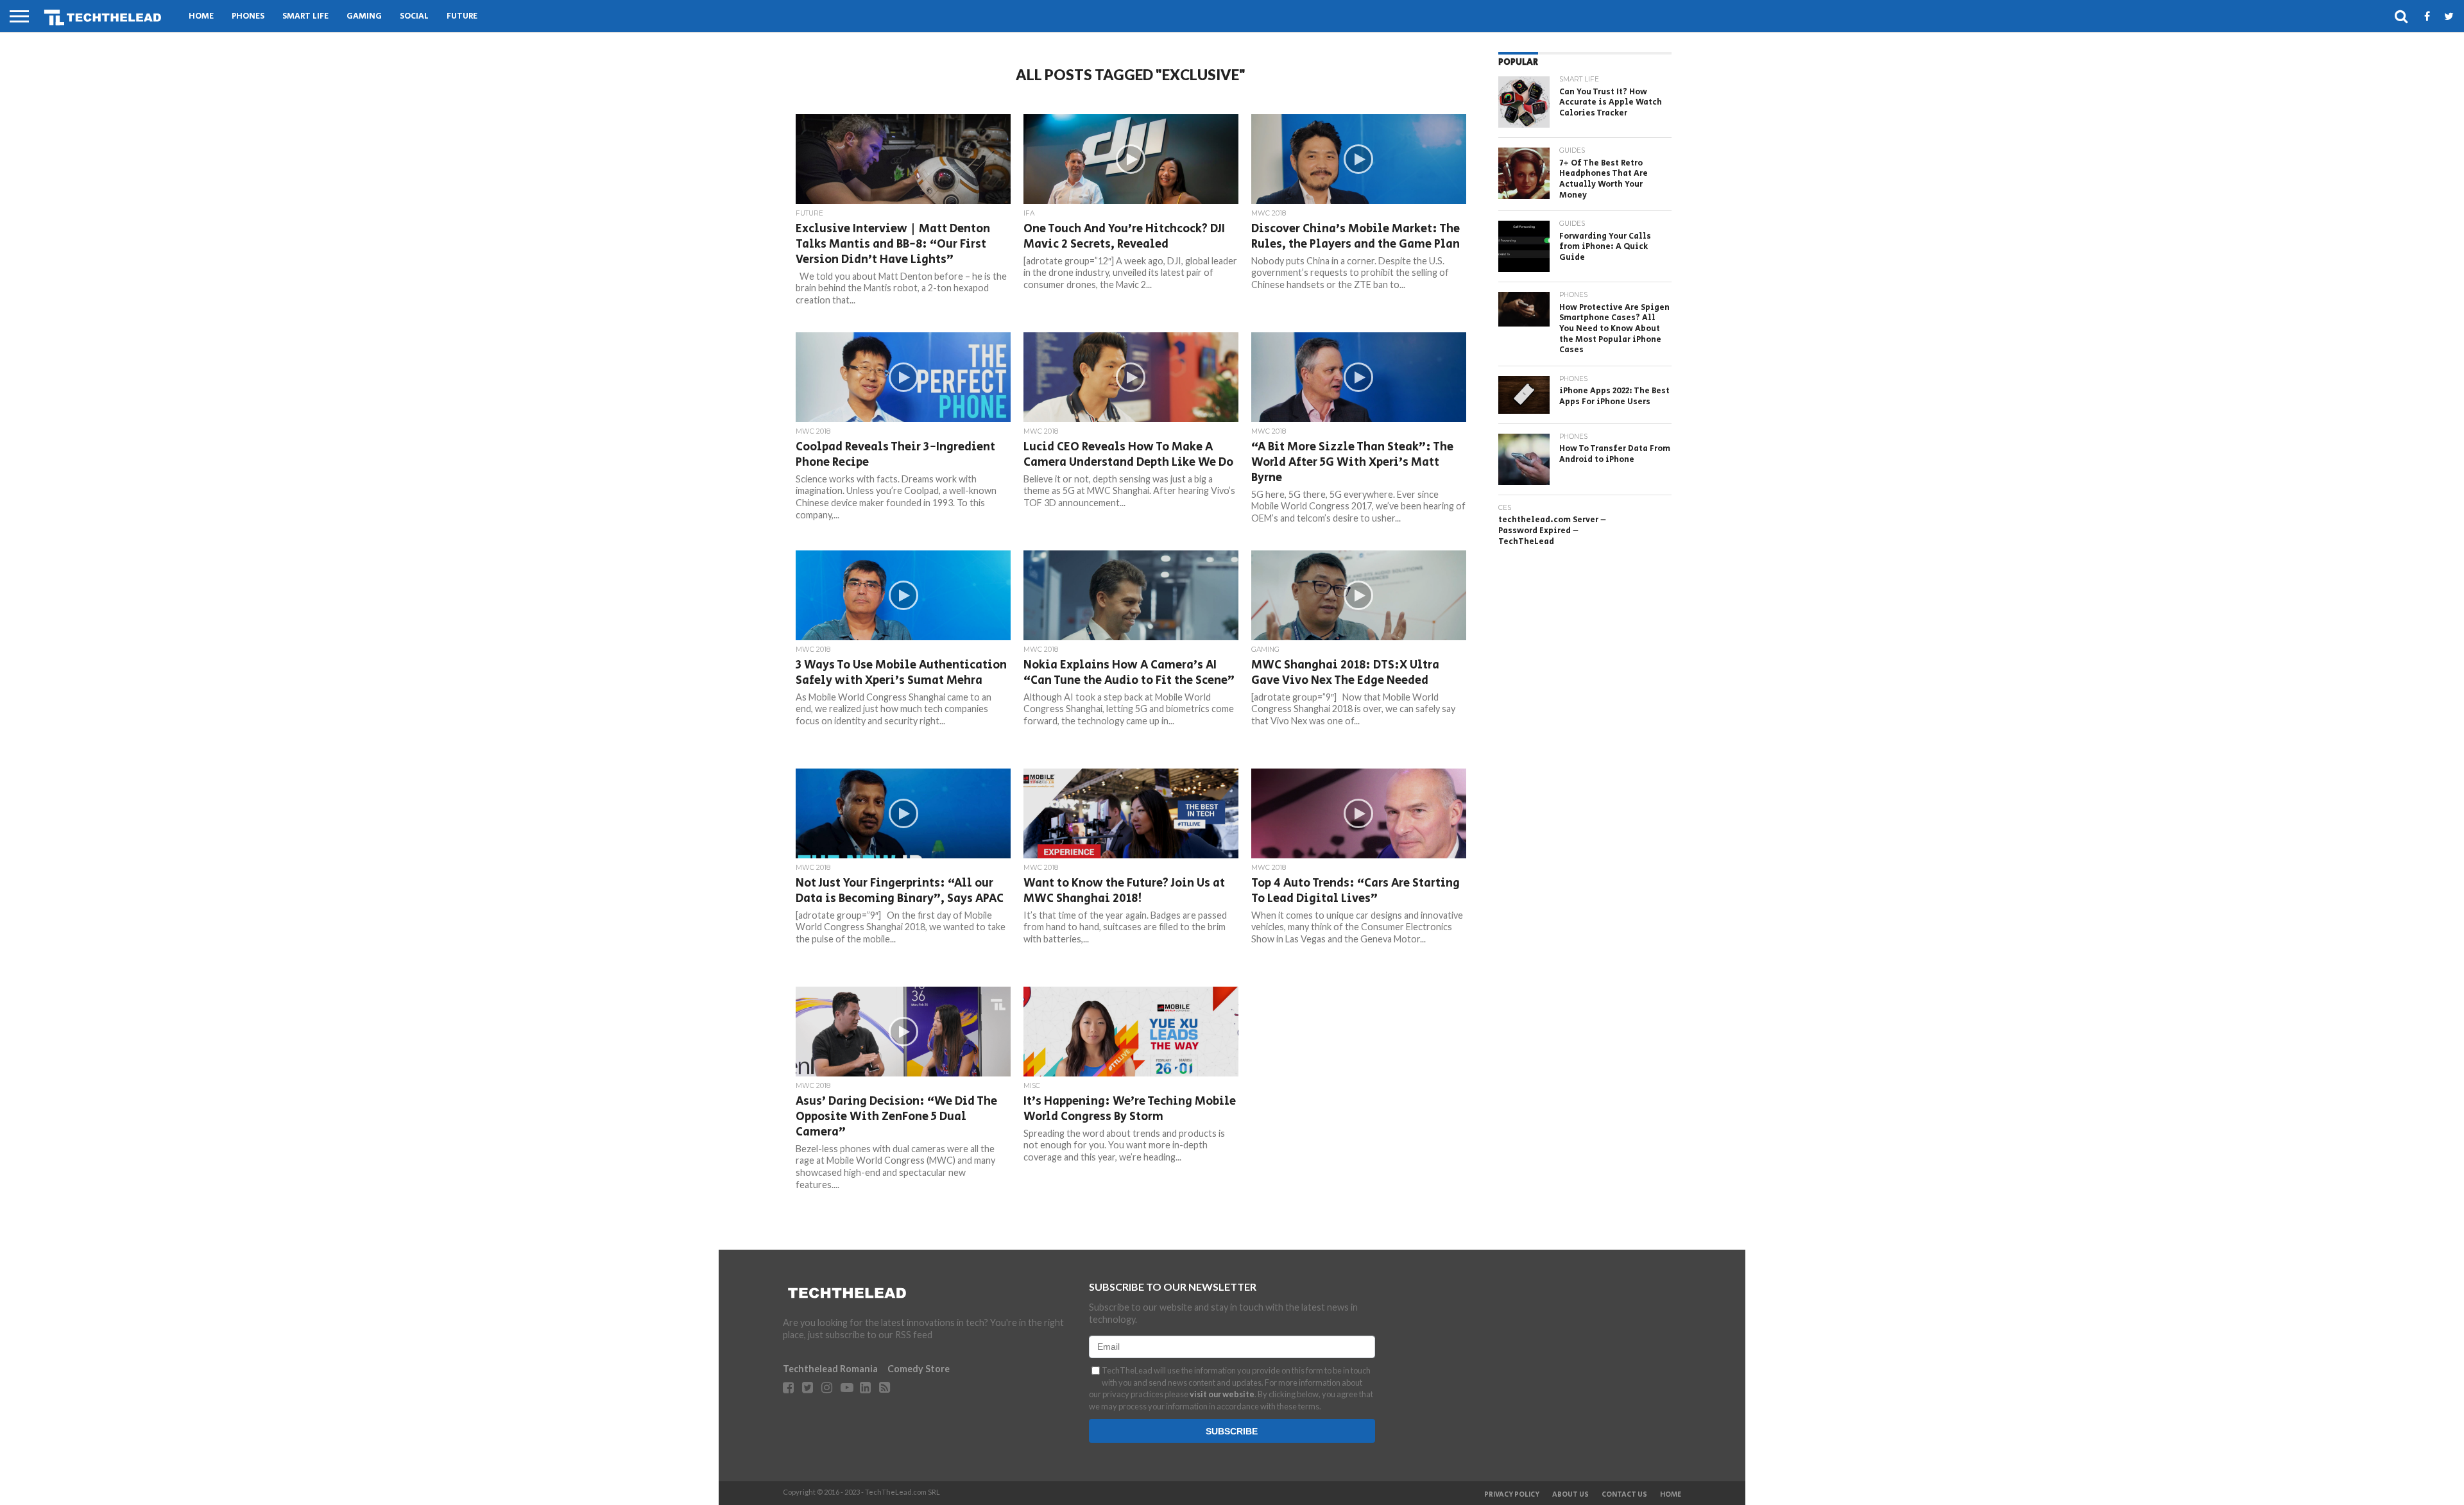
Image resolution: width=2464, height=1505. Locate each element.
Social (414, 16)
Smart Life (305, 16)
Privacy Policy (1512, 1495)
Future (462, 16)
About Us (1570, 1495)
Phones (248, 16)
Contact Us (1624, 1495)
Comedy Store (919, 1369)
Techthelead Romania (830, 1369)
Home (201, 16)
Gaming (364, 16)
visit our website (1222, 1394)
